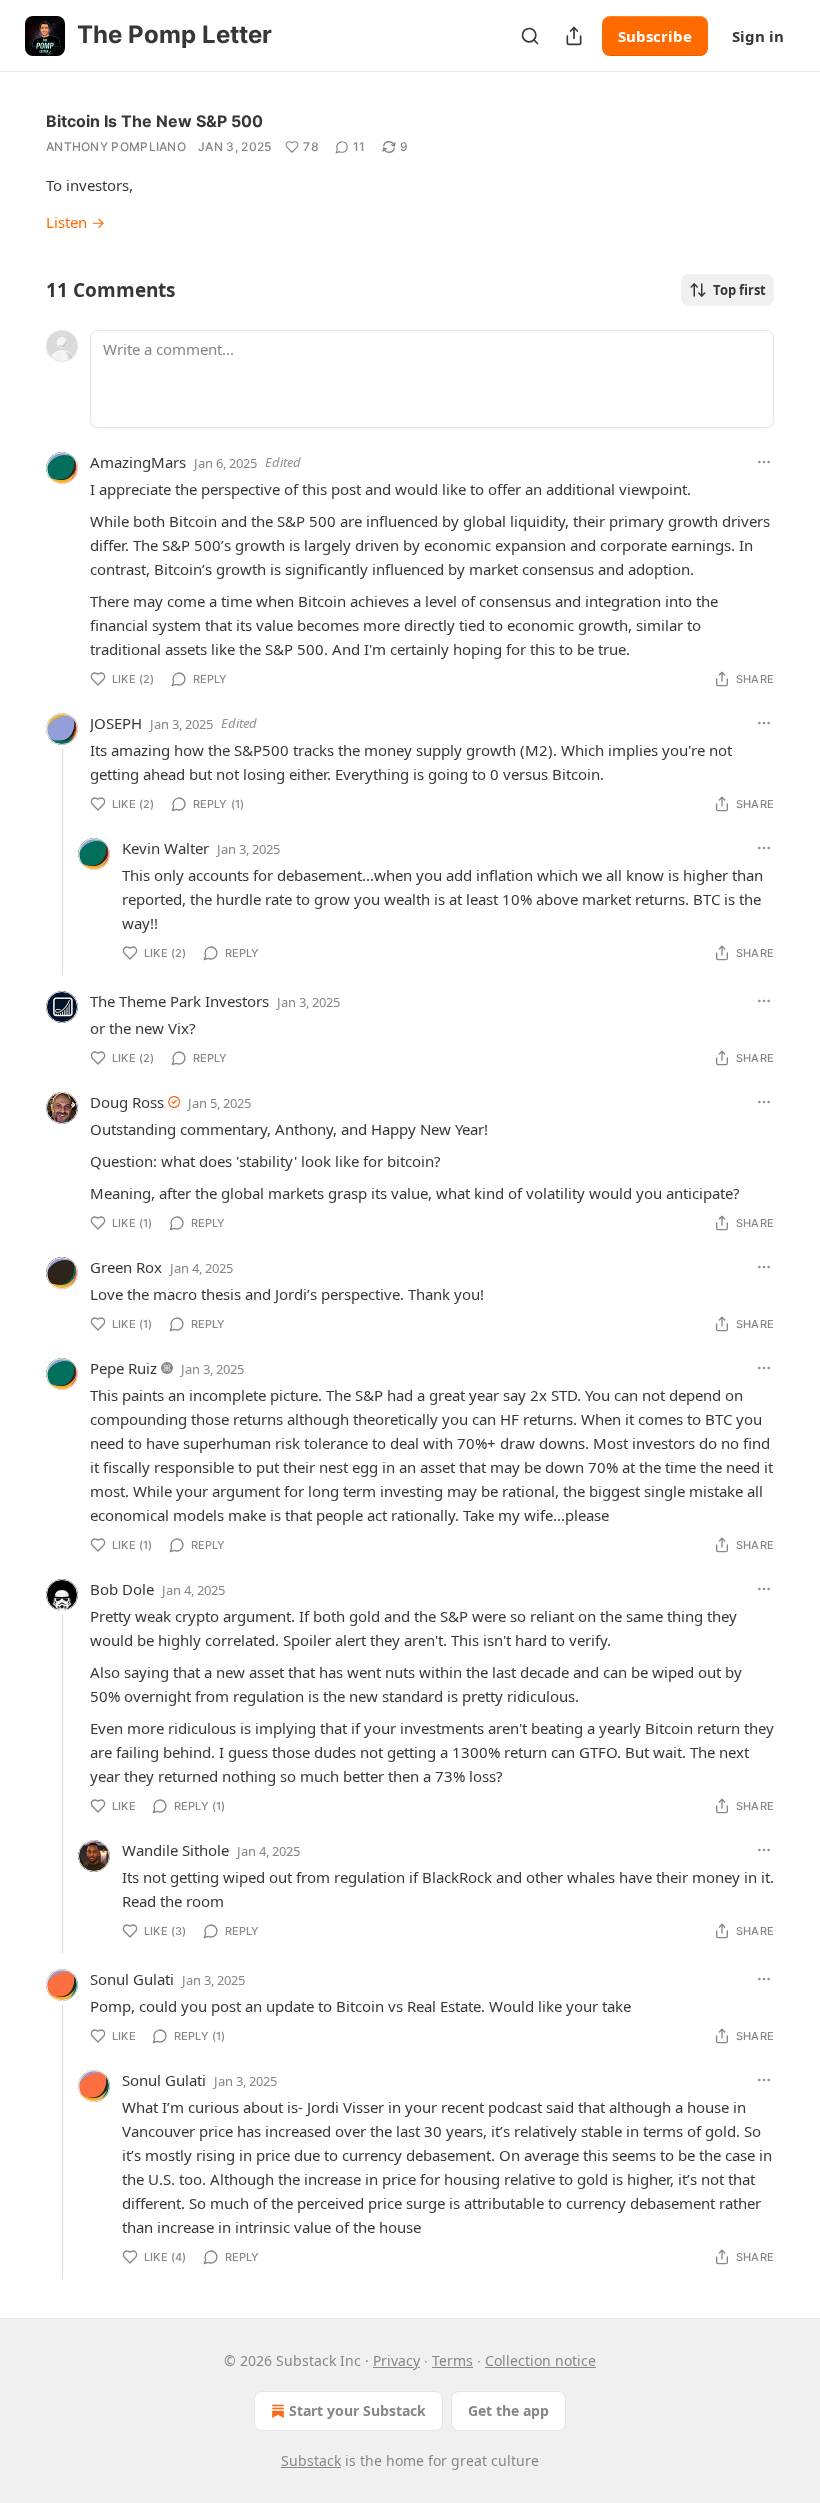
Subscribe (655, 36)
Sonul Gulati (132, 1979)
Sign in (758, 36)
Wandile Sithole (175, 1850)
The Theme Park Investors (179, 1001)
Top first (739, 290)
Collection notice (540, 2360)
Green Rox (126, 1267)
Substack (311, 2460)
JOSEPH (116, 723)
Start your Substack (357, 2410)
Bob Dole (122, 1589)
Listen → (75, 222)
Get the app (508, 2410)
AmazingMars (138, 462)
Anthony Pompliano (116, 146)
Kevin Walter (165, 848)
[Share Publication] (574, 36)
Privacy (396, 2360)
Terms (452, 2360)
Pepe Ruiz (123, 1368)
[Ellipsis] (764, 462)
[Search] (530, 36)
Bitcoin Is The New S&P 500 (154, 121)
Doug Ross (127, 1102)
